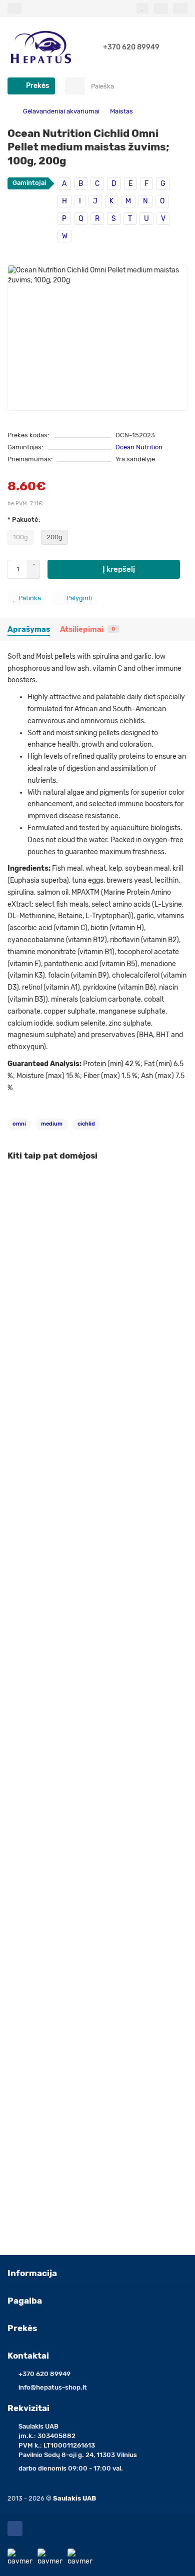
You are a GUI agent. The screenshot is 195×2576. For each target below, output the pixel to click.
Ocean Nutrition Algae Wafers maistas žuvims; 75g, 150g (97, 1937)
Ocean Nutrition (139, 447)
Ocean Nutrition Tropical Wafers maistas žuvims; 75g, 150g (92, 1725)
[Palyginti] (180, 1201)
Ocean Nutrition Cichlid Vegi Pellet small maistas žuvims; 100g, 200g (85, 1508)
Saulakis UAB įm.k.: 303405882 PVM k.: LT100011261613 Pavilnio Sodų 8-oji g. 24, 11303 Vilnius (78, 2441)
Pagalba (25, 2301)
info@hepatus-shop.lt (53, 2387)
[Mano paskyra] (180, 8)
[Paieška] (177, 86)
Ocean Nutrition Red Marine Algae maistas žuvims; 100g (97, 2145)
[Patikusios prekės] (142, 8)
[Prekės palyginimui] (161, 8)
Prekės (22, 2328)
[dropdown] (15, 8)
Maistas (121, 111)
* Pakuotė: (24, 520)
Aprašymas (29, 629)
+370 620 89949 (131, 47)
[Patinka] (180, 1182)
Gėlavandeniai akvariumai (61, 111)
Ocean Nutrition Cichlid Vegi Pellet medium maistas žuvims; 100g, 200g (90, 1291)
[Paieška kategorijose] (75, 86)
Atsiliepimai (88, 629)
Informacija (32, 2273)
